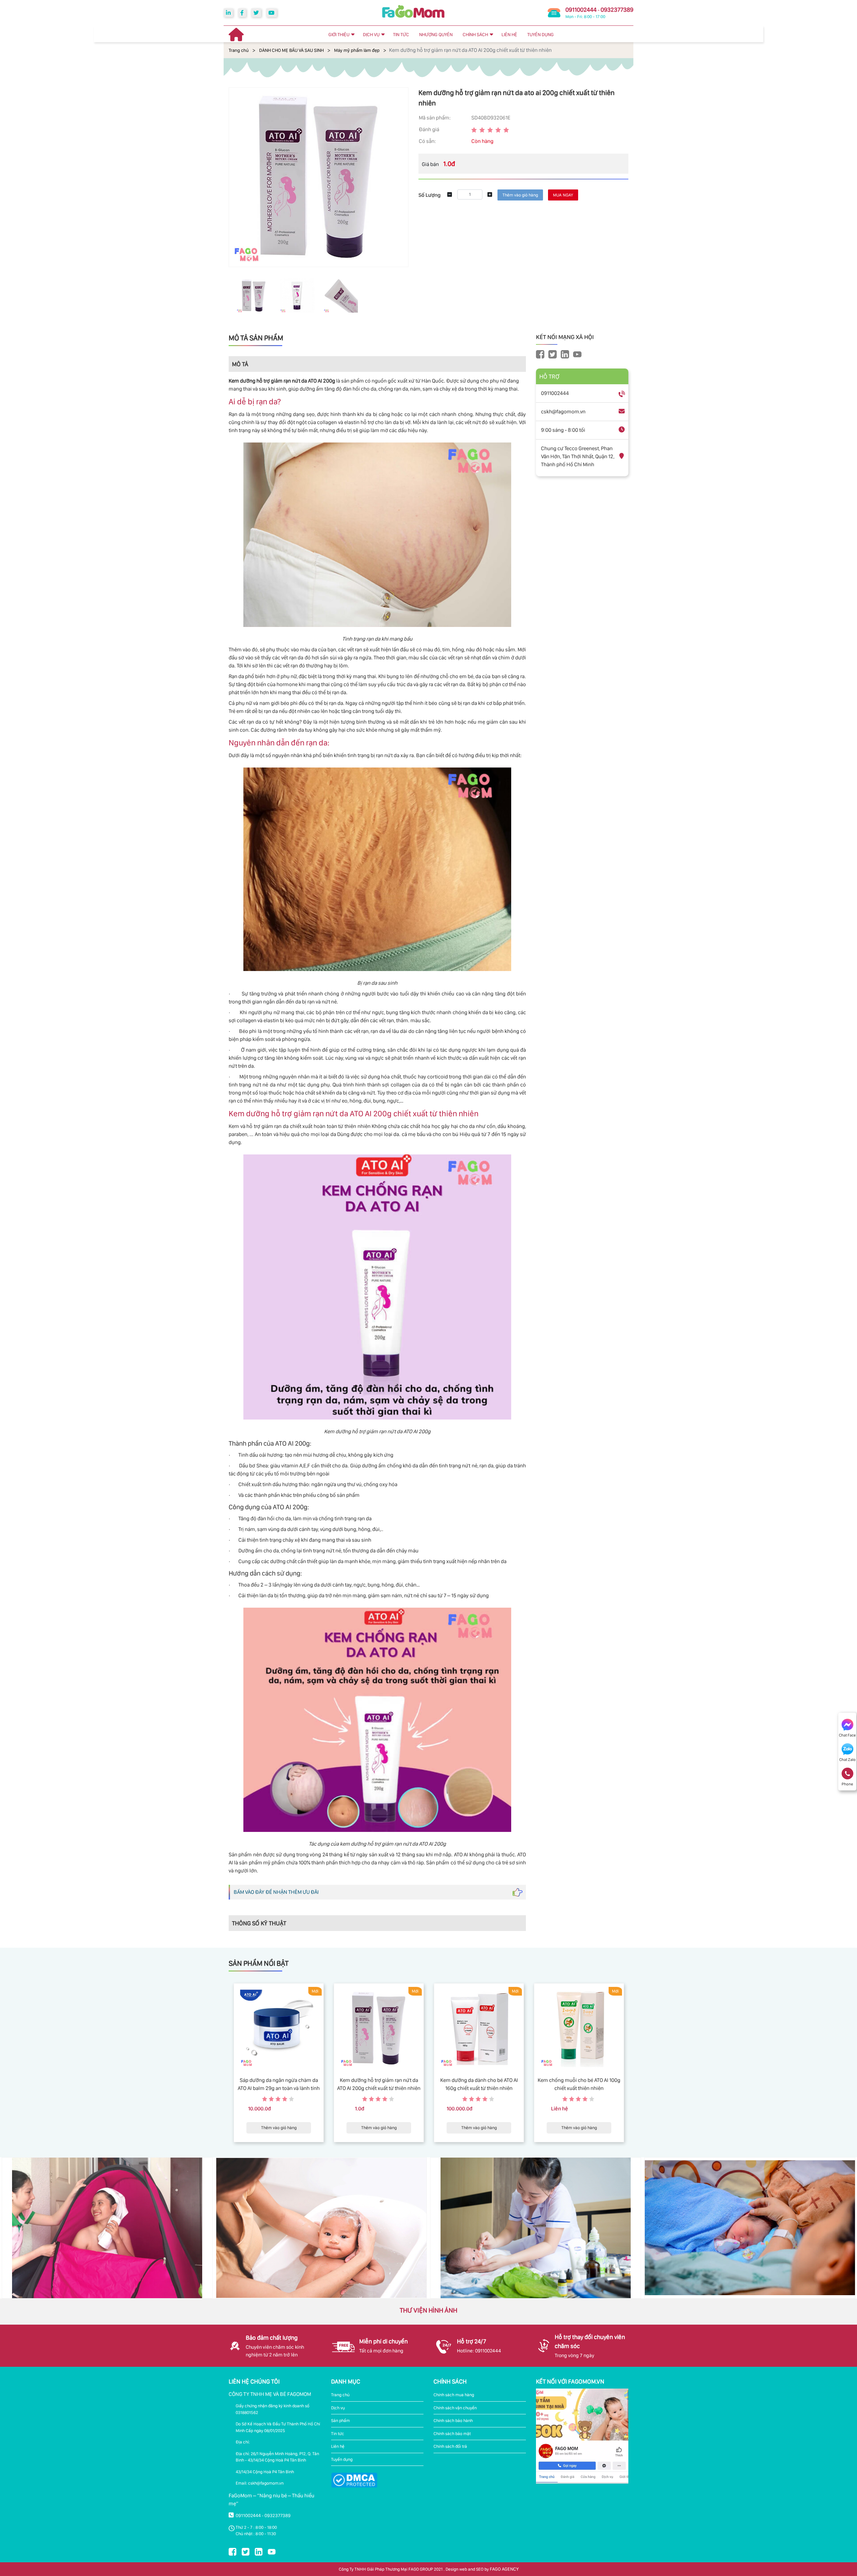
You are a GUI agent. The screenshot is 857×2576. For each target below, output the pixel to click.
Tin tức (338, 2434)
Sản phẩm (340, 2421)
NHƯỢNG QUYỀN (436, 34)
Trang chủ (239, 50)
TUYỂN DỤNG (540, 34)
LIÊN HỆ (509, 34)
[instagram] (565, 354)
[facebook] (242, 13)
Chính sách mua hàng (454, 2395)
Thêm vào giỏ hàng (279, 2128)
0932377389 (617, 10)
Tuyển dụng (342, 2459)
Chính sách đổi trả (450, 2446)
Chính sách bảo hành (453, 2421)
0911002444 (581, 10)
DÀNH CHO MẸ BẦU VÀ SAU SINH (291, 50)
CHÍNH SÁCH (475, 34)
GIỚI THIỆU (339, 34)
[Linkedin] (228, 13)
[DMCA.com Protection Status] (354, 2480)
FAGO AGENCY (504, 2569)
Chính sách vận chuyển (455, 2408)
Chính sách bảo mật (452, 2434)
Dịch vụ (338, 2408)
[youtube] (271, 13)
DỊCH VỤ (371, 34)
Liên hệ (338, 2446)
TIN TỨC (401, 34)
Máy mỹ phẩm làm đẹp (357, 50)
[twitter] (256, 13)
